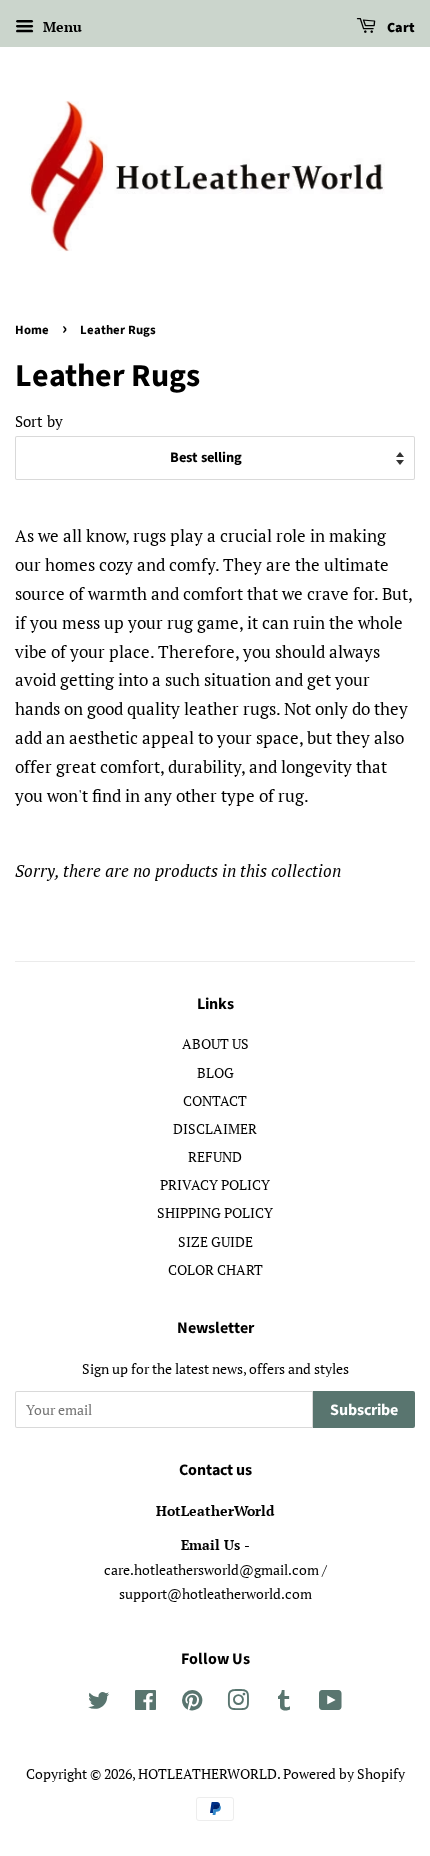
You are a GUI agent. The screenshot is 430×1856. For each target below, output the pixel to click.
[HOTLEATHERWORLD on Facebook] (145, 1703)
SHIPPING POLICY (215, 1212)
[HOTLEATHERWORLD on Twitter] (99, 1703)
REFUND (215, 1156)
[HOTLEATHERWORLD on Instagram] (238, 1703)
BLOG (215, 1072)
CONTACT (215, 1100)
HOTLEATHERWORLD (207, 1773)
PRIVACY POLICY (215, 1184)
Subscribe (364, 1410)
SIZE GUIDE (215, 1241)
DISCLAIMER (215, 1128)
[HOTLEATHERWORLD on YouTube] (330, 1703)
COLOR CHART (215, 1269)
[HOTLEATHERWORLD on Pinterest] (192, 1703)
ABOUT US (215, 1043)
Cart (399, 28)
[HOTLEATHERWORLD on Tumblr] (284, 1703)
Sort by (39, 421)
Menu (60, 26)
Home (32, 330)
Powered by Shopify (344, 1773)
